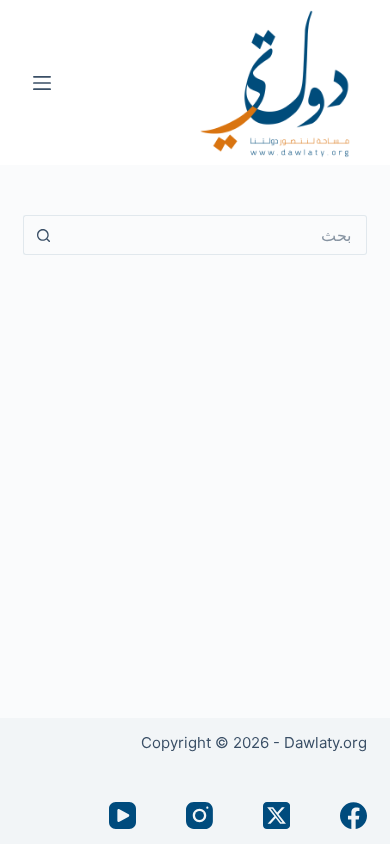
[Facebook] (353, 815)
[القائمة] (42, 83)
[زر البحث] (43, 235)
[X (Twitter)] (276, 815)
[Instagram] (199, 815)
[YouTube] (122, 815)
